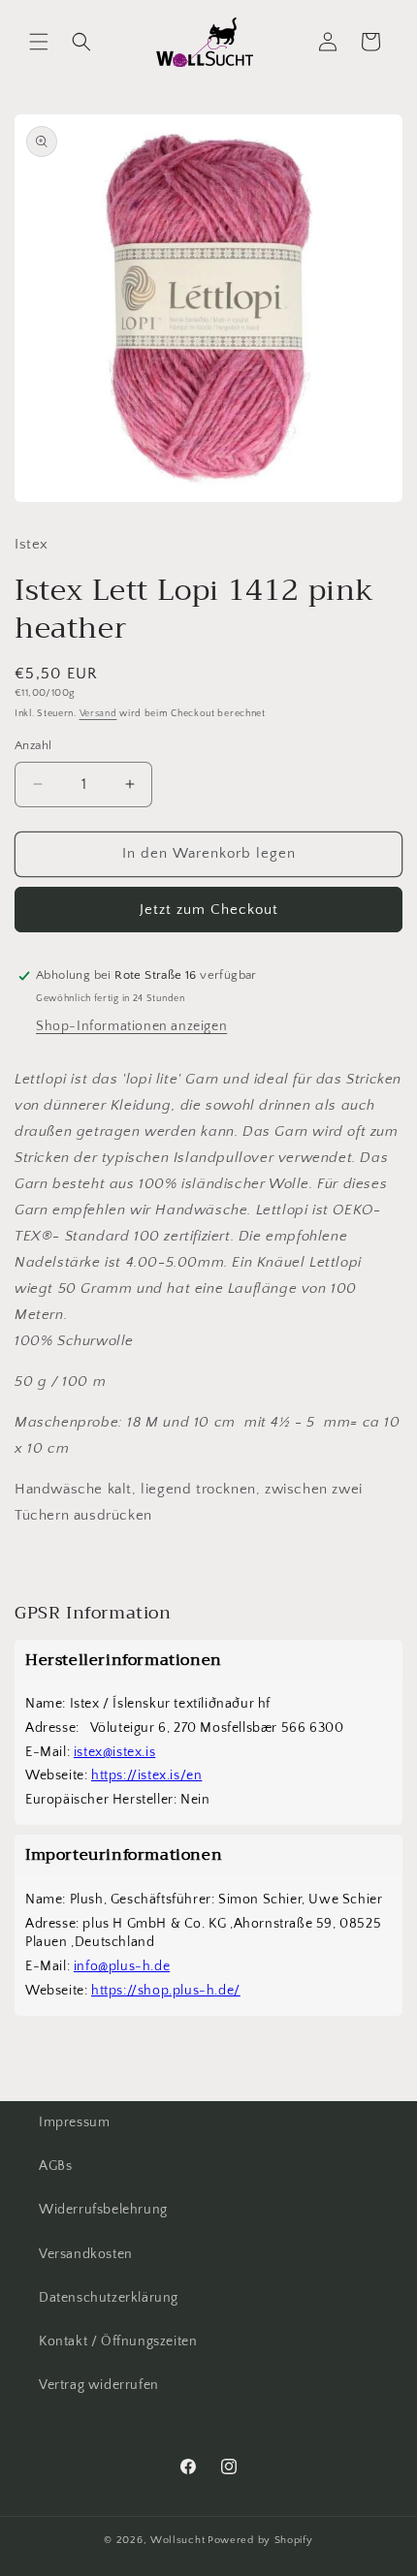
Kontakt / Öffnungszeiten (118, 2341)
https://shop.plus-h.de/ (166, 1991)
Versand (98, 714)
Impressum (74, 2122)
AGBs (55, 2166)
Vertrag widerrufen (99, 2385)
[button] (39, 42)
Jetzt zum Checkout (209, 910)
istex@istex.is (114, 1752)
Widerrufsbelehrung (103, 2210)
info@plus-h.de (122, 1966)
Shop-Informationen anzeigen (131, 1026)
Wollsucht (177, 2540)
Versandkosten (86, 2254)
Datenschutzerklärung (109, 2298)
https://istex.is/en (146, 1775)
